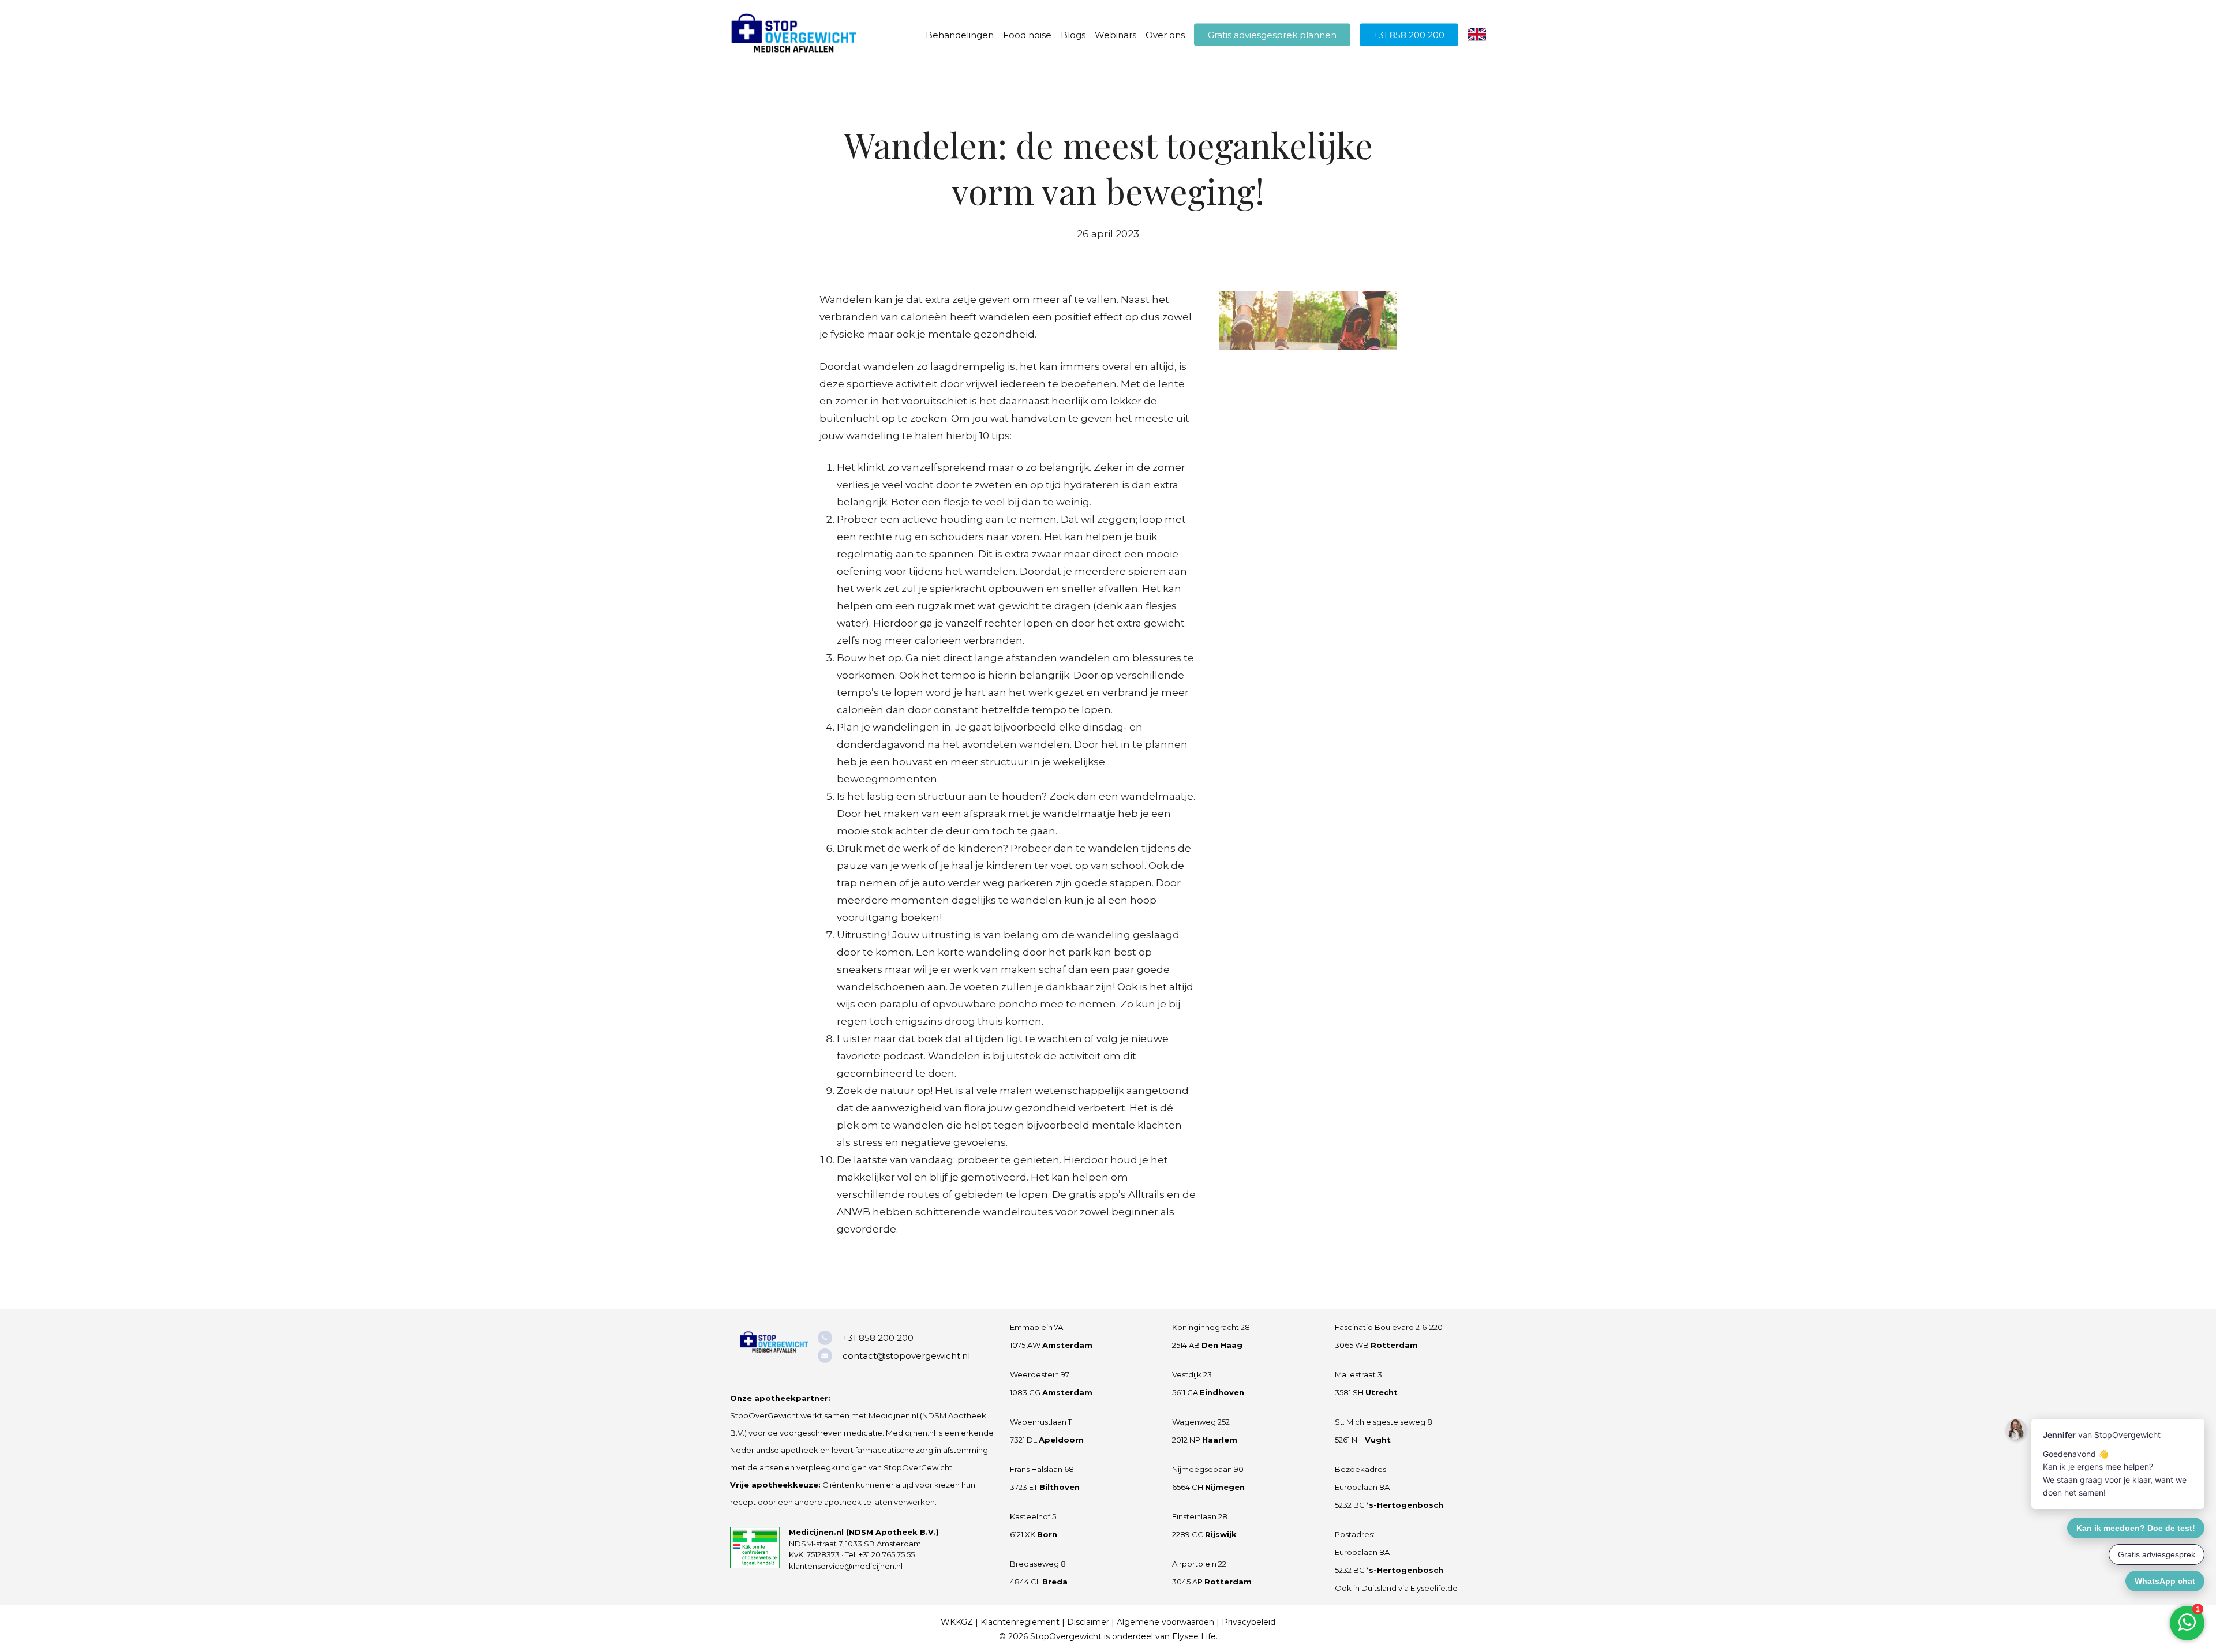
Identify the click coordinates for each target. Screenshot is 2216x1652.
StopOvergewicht (1066, 1636)
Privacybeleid (1249, 1622)
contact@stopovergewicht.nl (906, 1356)
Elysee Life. (1195, 1636)
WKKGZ (957, 1622)
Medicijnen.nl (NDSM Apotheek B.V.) (864, 1532)
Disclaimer (1088, 1622)
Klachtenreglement (1020, 1622)
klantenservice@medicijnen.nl (846, 1566)
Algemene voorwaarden (1165, 1622)
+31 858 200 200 (878, 1338)
